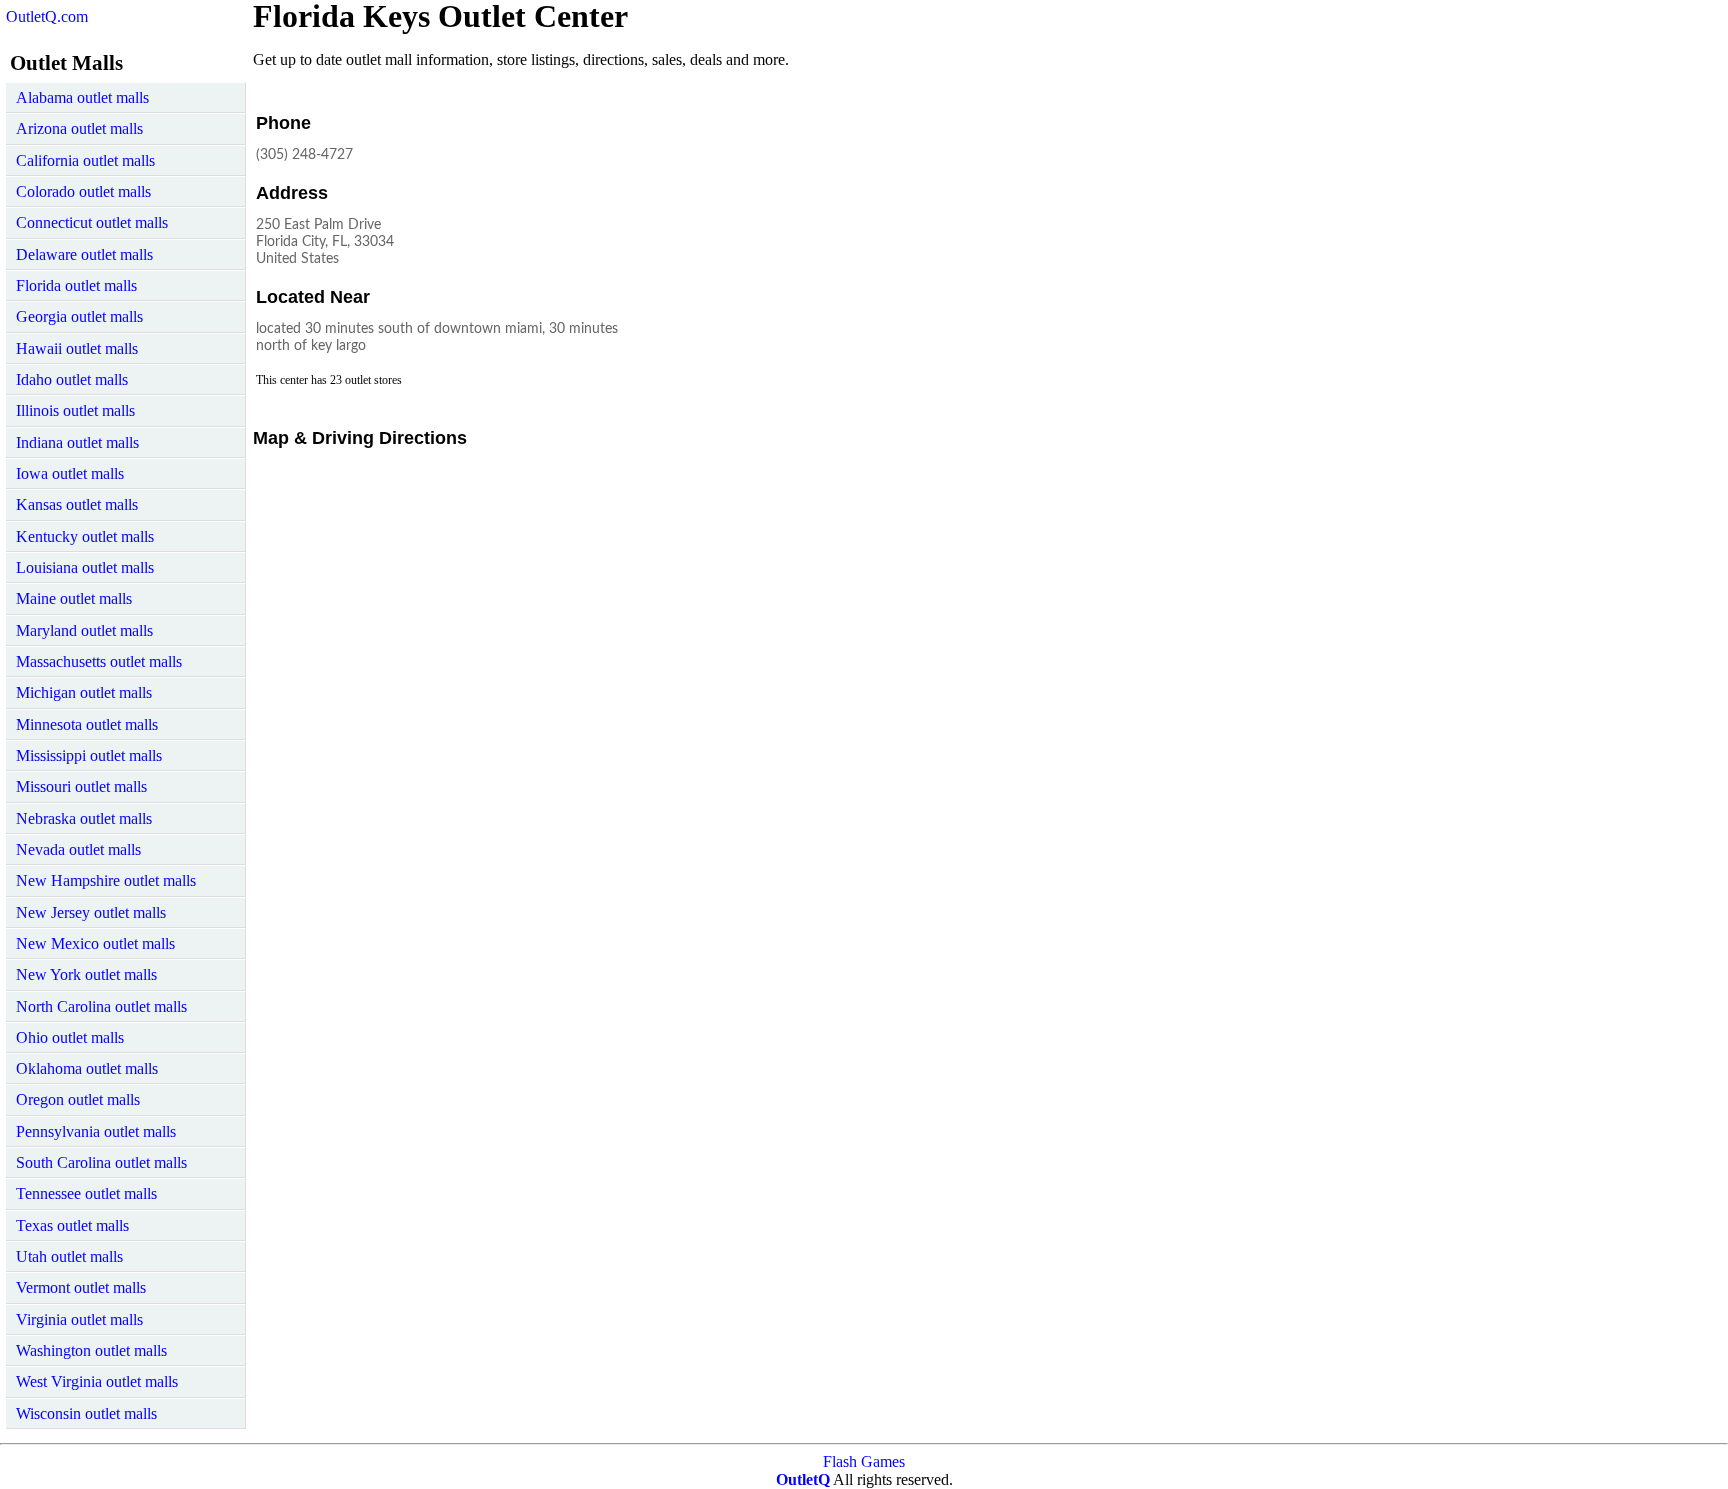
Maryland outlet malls (84, 630)
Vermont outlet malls (81, 1287)
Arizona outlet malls (79, 128)
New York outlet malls (86, 974)
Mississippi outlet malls (89, 755)
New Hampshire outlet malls (106, 880)
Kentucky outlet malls (85, 536)
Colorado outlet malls (83, 191)
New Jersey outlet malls (91, 912)
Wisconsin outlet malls (86, 1413)
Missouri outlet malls (81, 786)
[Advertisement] (817, 234)
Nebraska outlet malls (84, 818)
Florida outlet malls (76, 285)
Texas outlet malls (72, 1225)
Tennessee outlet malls (86, 1193)
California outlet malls (85, 160)
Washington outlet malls (91, 1350)
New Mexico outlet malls (95, 943)
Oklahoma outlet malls (87, 1068)
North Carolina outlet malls (101, 1006)
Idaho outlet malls (72, 379)
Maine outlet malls (74, 598)
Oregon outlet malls (78, 1099)
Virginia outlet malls (79, 1319)
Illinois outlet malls (75, 410)
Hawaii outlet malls (77, 348)
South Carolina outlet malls (101, 1162)
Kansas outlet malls (77, 504)
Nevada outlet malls (78, 849)
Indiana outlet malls (77, 442)
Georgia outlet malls (79, 316)
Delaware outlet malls (84, 254)
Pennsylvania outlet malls (96, 1131)
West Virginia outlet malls (97, 1381)
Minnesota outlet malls (87, 724)
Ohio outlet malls (70, 1037)
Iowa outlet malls (70, 473)
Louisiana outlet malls (85, 567)
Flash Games (864, 1461)
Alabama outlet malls (82, 97)
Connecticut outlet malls (92, 222)
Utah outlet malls (69, 1256)
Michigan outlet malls (84, 692)
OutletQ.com (47, 16)
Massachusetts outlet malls (99, 661)
